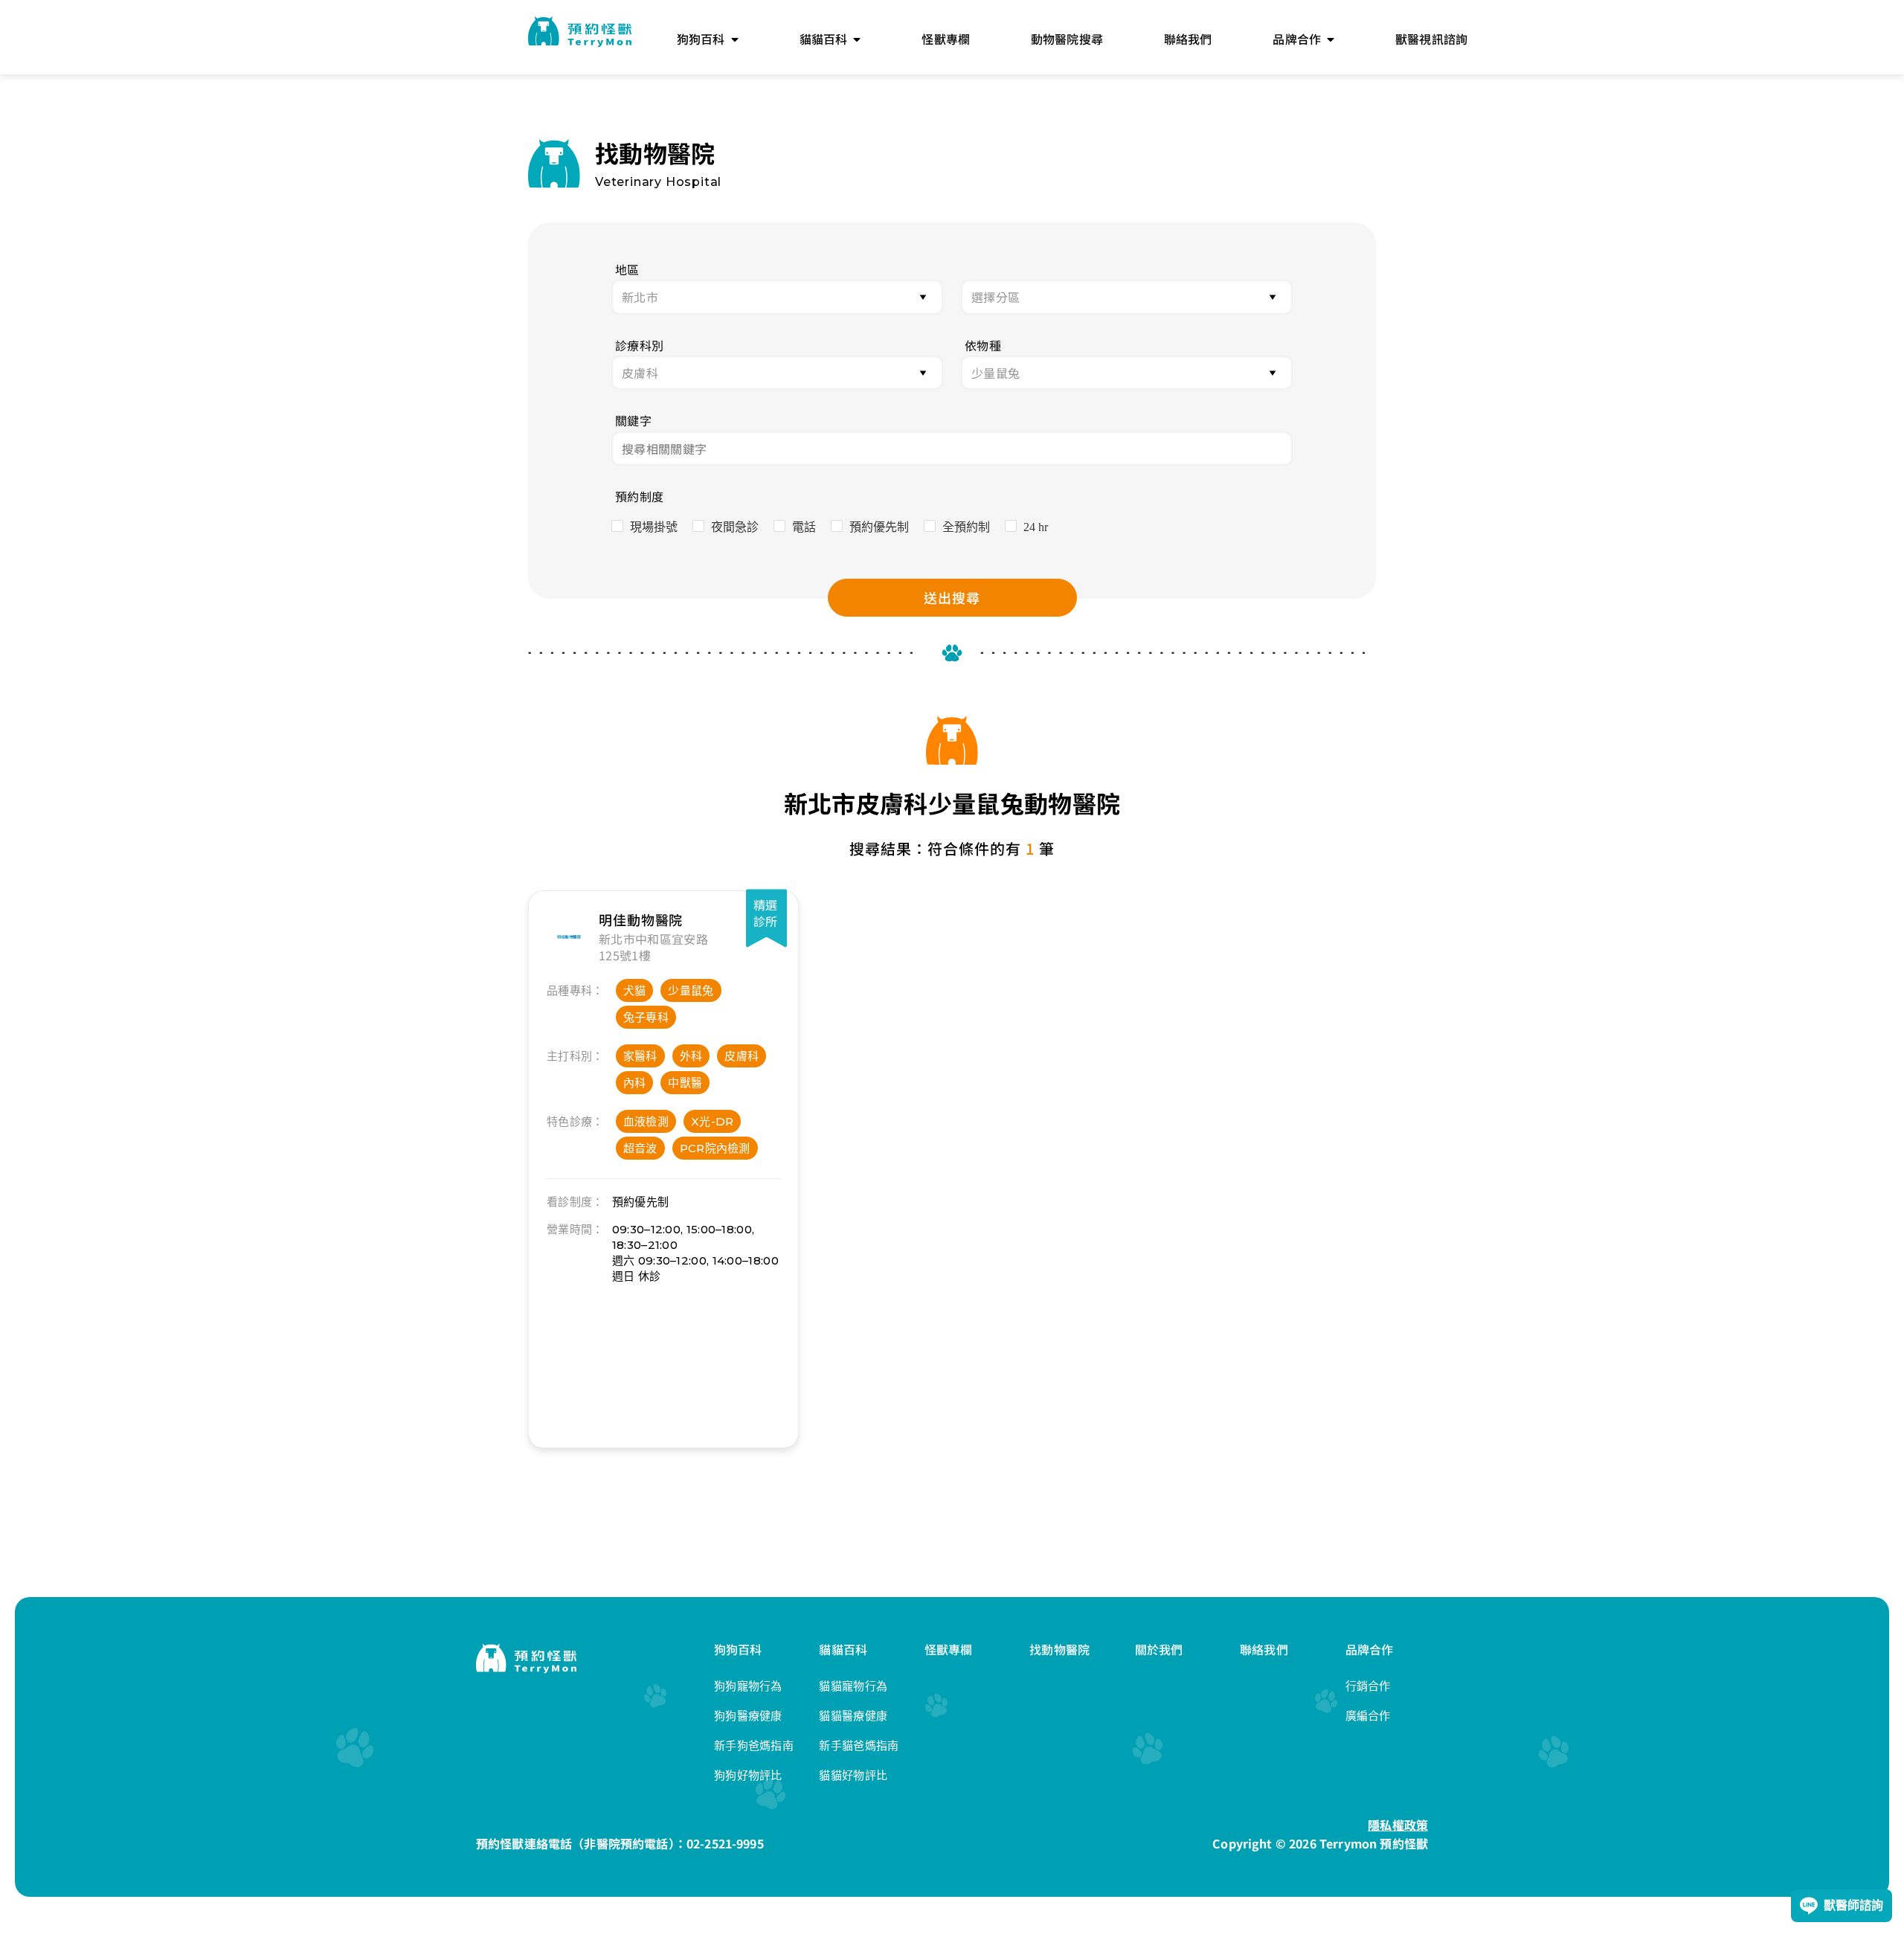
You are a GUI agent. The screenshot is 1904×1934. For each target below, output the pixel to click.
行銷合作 (1368, 1686)
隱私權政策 (1398, 1825)
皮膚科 (742, 1056)
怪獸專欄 (949, 1649)
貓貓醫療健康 (853, 1716)
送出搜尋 (952, 597)
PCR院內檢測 (715, 1148)
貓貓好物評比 (853, 1775)
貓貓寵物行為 (853, 1686)
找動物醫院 (1059, 1649)
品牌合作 (1370, 1649)
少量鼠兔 (691, 990)
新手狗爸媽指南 (754, 1745)
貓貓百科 (843, 1649)
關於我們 (1159, 1649)
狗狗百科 (738, 1649)
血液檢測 (646, 1121)
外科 (691, 1056)
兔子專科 (646, 1017)
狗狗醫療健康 (748, 1716)
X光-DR (713, 1121)
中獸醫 (685, 1083)
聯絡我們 (1264, 1649)
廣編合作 (1368, 1716)
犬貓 (635, 990)
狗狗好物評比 (748, 1775)
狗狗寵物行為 (748, 1686)
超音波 (640, 1148)
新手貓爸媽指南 (859, 1745)
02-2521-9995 (725, 1843)
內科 (635, 1083)
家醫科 (640, 1056)
